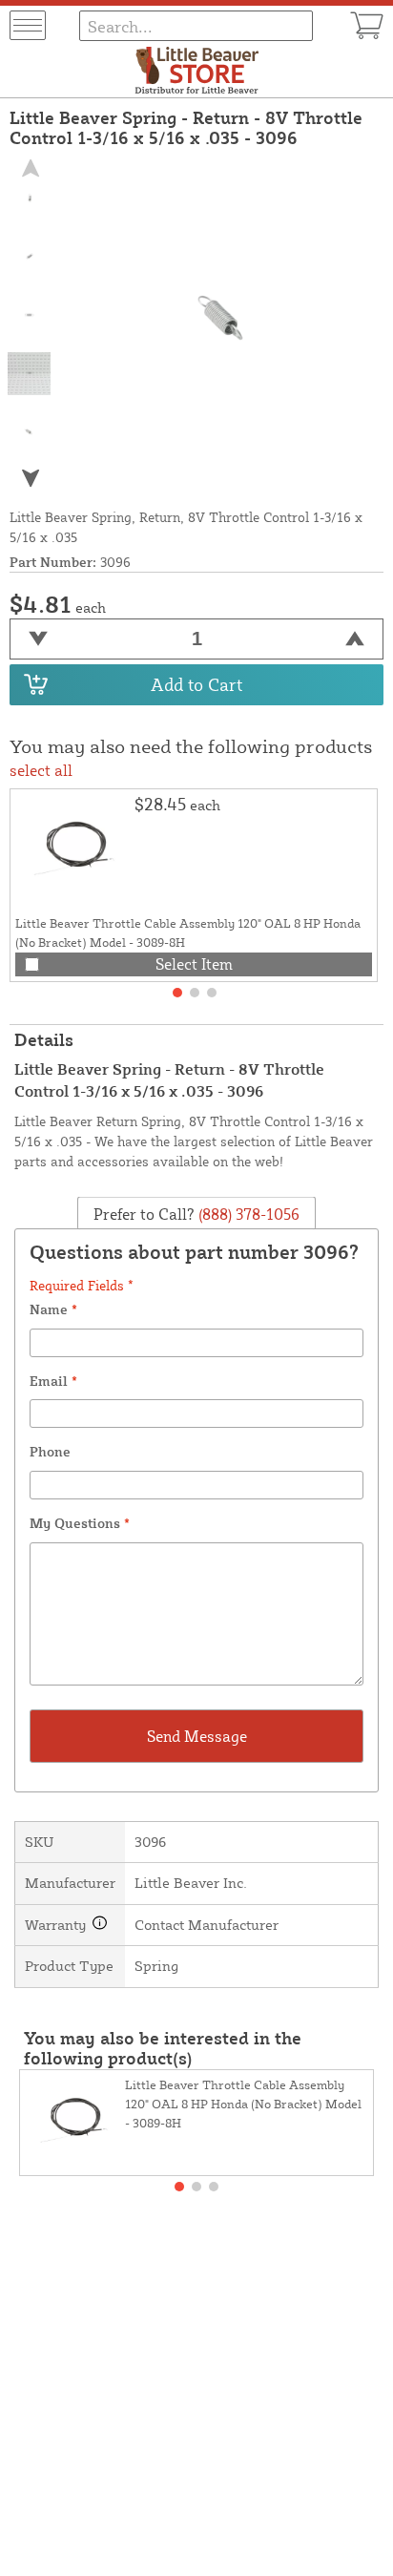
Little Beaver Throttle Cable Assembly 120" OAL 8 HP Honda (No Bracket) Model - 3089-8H (243, 2104)
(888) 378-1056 (247, 1214)
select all (41, 770)
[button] (30, 478)
